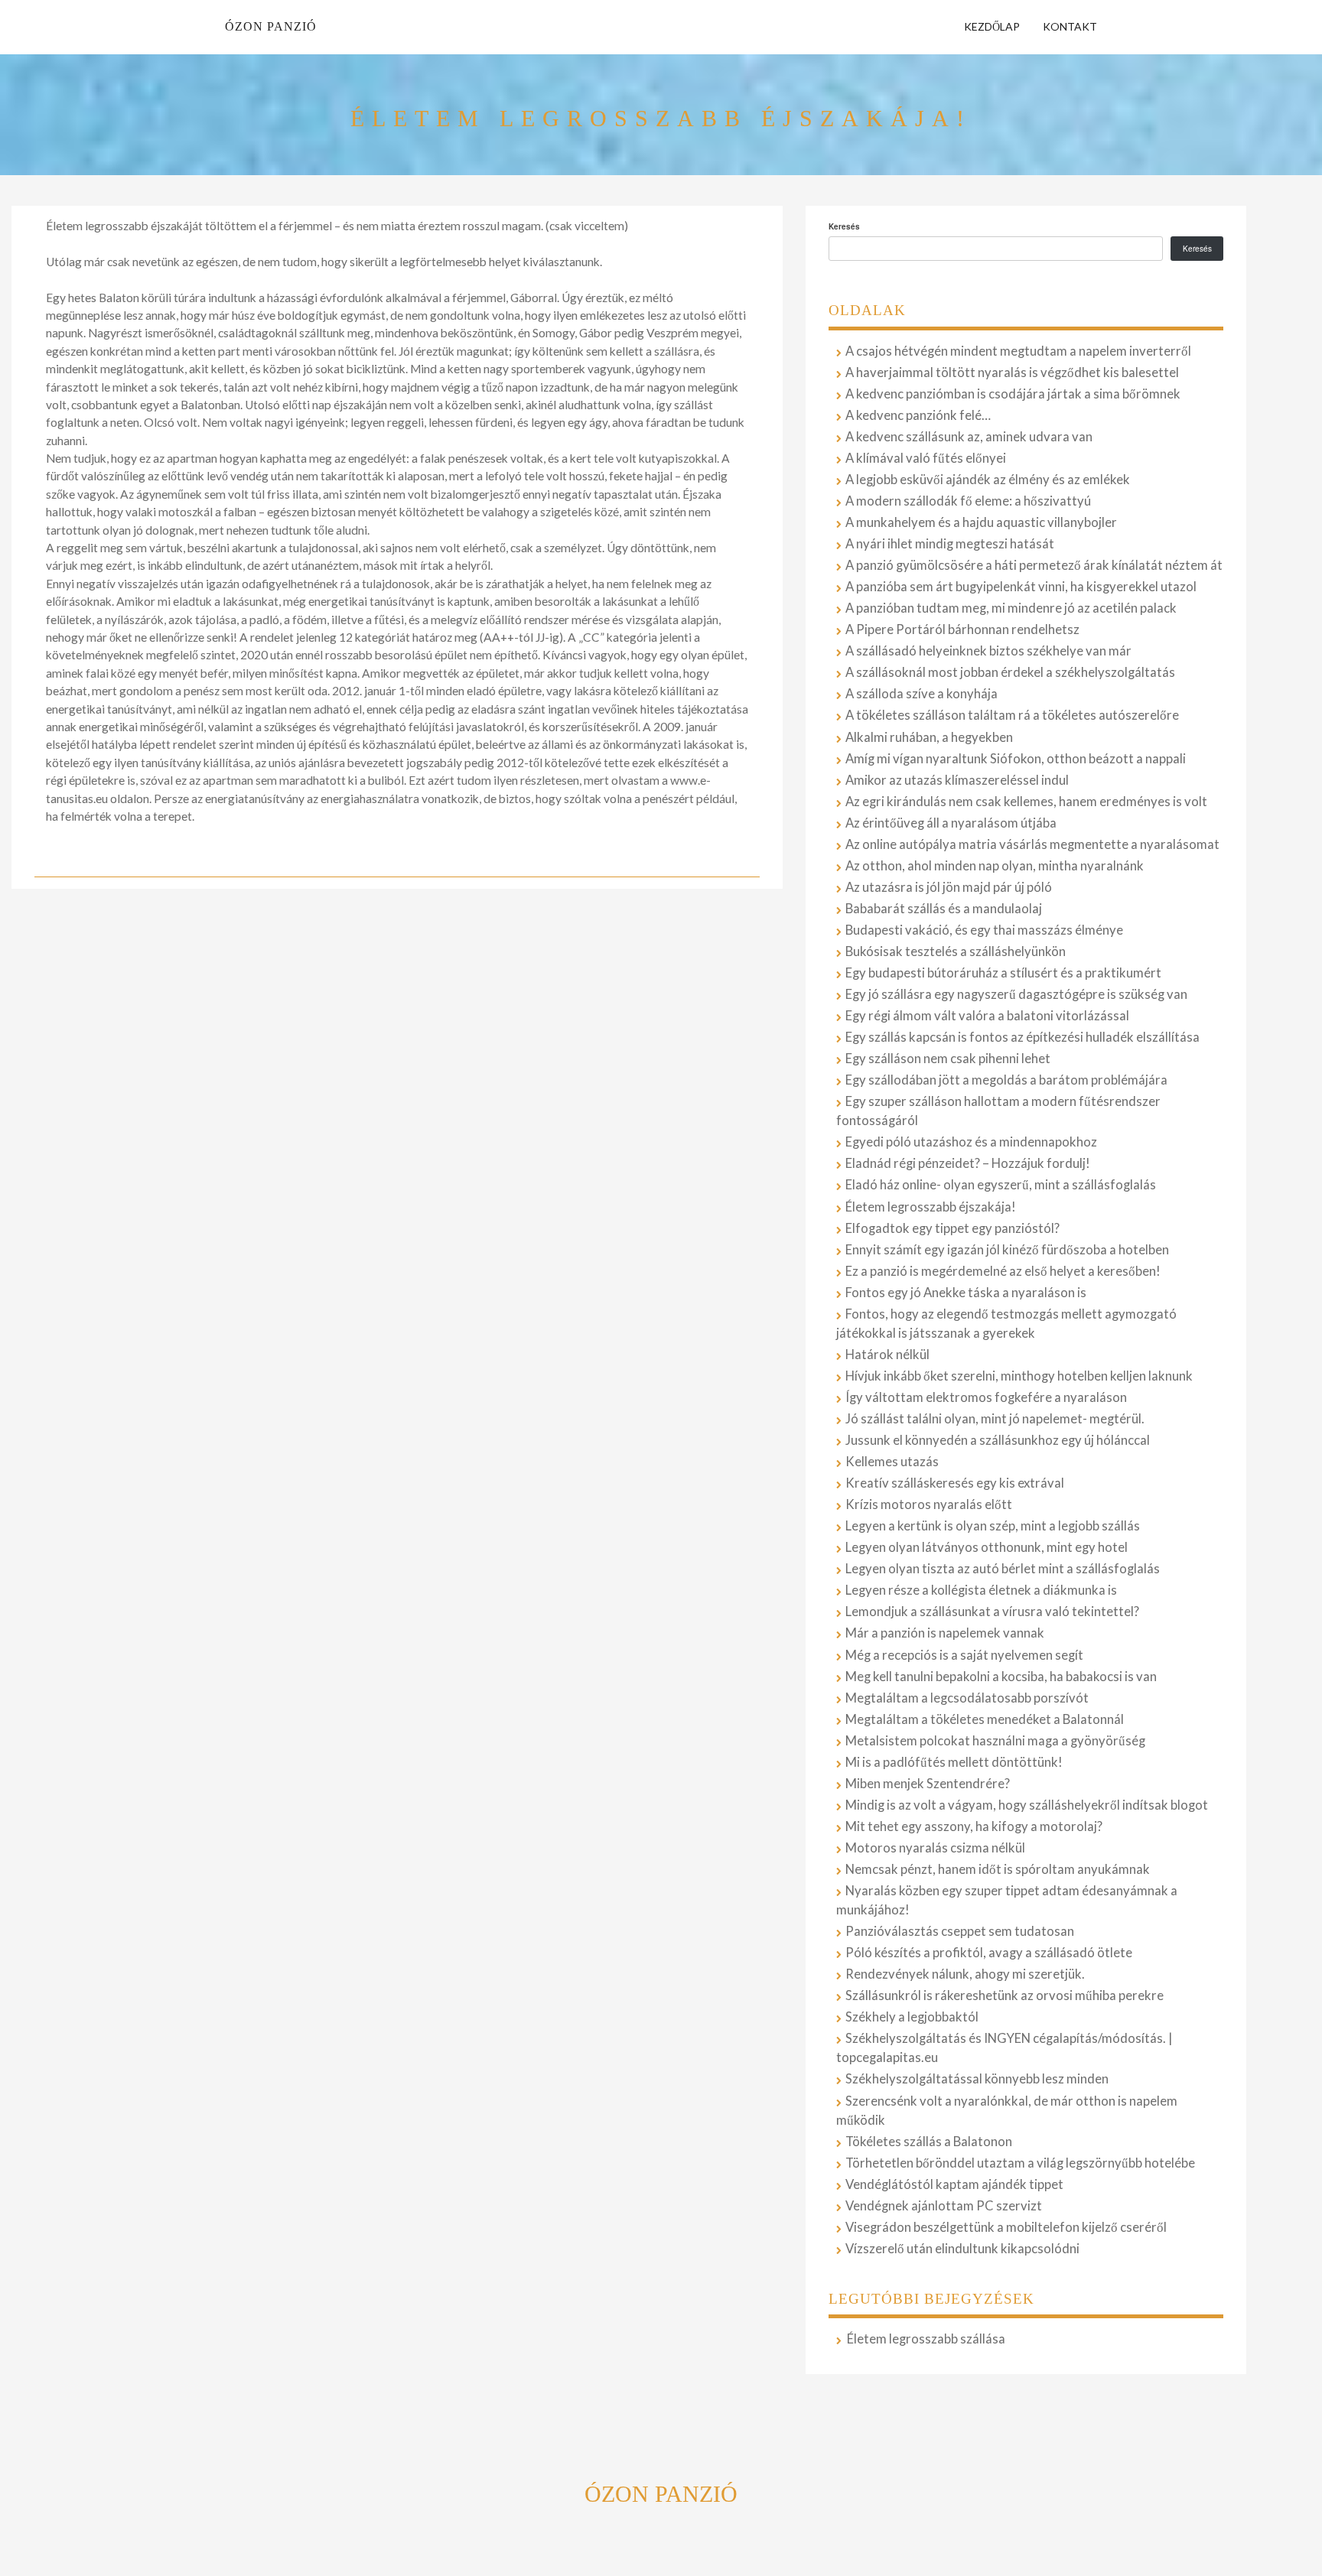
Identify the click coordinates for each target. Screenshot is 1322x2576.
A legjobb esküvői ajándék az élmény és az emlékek (988, 480)
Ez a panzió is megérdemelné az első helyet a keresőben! (1003, 1271)
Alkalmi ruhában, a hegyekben (929, 737)
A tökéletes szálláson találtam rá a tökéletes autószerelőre (1012, 715)
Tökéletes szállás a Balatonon (929, 2142)
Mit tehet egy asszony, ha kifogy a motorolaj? (974, 1826)
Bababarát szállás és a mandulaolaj (944, 909)
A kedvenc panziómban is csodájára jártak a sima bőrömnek (1013, 394)
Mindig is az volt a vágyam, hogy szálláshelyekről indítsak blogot (1027, 1805)
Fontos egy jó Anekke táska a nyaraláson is (966, 1293)
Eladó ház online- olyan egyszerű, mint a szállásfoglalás (1001, 1185)
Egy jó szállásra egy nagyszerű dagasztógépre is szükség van (1016, 994)
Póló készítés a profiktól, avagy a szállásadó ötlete (989, 1953)
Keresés (844, 226)
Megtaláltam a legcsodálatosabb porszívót (967, 1698)
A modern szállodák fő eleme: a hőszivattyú (968, 501)
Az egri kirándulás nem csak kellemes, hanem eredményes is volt (1026, 802)
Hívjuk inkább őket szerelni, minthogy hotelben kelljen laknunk (1019, 1376)
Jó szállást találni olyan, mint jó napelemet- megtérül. (995, 1419)
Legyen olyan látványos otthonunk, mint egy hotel (987, 1547)
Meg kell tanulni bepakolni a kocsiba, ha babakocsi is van (1001, 1677)
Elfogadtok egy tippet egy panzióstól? (952, 1228)
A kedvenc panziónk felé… (918, 415)
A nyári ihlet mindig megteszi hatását (950, 544)
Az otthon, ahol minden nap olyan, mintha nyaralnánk (995, 866)
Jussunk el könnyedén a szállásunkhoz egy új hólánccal (998, 1440)
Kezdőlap (992, 26)
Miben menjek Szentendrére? (928, 1784)
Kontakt (1070, 26)
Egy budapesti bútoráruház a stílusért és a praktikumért (1003, 973)
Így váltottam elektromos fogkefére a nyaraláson (986, 1397)
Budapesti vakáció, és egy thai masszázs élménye (984, 930)
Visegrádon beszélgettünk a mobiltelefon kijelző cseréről (1006, 2227)
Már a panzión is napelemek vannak (945, 1633)
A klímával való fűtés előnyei (926, 458)
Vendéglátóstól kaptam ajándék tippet (954, 2184)
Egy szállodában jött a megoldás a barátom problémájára (1006, 1080)
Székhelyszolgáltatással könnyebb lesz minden (977, 2079)
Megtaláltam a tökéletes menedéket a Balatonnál (985, 1719)
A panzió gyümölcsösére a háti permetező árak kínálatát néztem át (1034, 565)
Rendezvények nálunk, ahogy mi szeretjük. (965, 1974)
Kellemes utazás (892, 1462)
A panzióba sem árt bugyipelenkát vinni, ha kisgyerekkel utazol (1021, 587)
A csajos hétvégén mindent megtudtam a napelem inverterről (1018, 351)
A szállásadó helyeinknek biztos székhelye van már (988, 651)
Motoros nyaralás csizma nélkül (935, 1848)
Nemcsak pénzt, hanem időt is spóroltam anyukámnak (998, 1869)
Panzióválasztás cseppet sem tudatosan (960, 1931)
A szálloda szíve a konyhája (921, 694)
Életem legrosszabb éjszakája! (931, 1207)
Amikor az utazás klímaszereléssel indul (957, 780)
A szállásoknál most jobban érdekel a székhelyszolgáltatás (1010, 672)
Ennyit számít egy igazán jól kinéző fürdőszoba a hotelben (1007, 1250)
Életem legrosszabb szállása (926, 2339)
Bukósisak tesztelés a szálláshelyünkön (956, 951)
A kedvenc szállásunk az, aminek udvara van (969, 437)
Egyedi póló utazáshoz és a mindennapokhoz (971, 1142)
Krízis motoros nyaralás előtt (929, 1504)
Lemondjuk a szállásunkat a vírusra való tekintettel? (992, 1612)
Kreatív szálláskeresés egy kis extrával (955, 1483)
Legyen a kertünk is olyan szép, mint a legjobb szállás (993, 1526)
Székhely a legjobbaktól (912, 2017)
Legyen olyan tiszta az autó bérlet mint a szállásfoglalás (1003, 1569)
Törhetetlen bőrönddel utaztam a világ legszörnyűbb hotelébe (1020, 2163)
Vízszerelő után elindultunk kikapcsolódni (962, 2249)
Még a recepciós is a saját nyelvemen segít (964, 1655)
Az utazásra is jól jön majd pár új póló (949, 887)
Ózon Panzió (271, 26)
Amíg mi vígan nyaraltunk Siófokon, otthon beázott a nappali (1016, 759)
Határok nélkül (887, 1355)
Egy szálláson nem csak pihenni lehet (948, 1059)
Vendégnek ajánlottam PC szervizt (944, 2206)
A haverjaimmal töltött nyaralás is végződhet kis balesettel (1012, 372)
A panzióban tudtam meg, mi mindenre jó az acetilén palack (1011, 608)
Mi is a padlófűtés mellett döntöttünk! (954, 1762)
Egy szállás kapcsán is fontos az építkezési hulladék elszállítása (1022, 1037)
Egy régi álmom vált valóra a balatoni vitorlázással (987, 1016)
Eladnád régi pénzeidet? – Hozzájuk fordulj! (968, 1163)
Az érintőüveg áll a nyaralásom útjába (951, 823)
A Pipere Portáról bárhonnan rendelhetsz (962, 629)
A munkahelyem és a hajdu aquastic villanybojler (981, 522)
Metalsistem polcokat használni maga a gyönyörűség (995, 1741)
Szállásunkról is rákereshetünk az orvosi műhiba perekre (1005, 1995)
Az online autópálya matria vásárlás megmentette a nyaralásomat (1032, 844)
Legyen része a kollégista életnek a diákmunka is (981, 1590)
